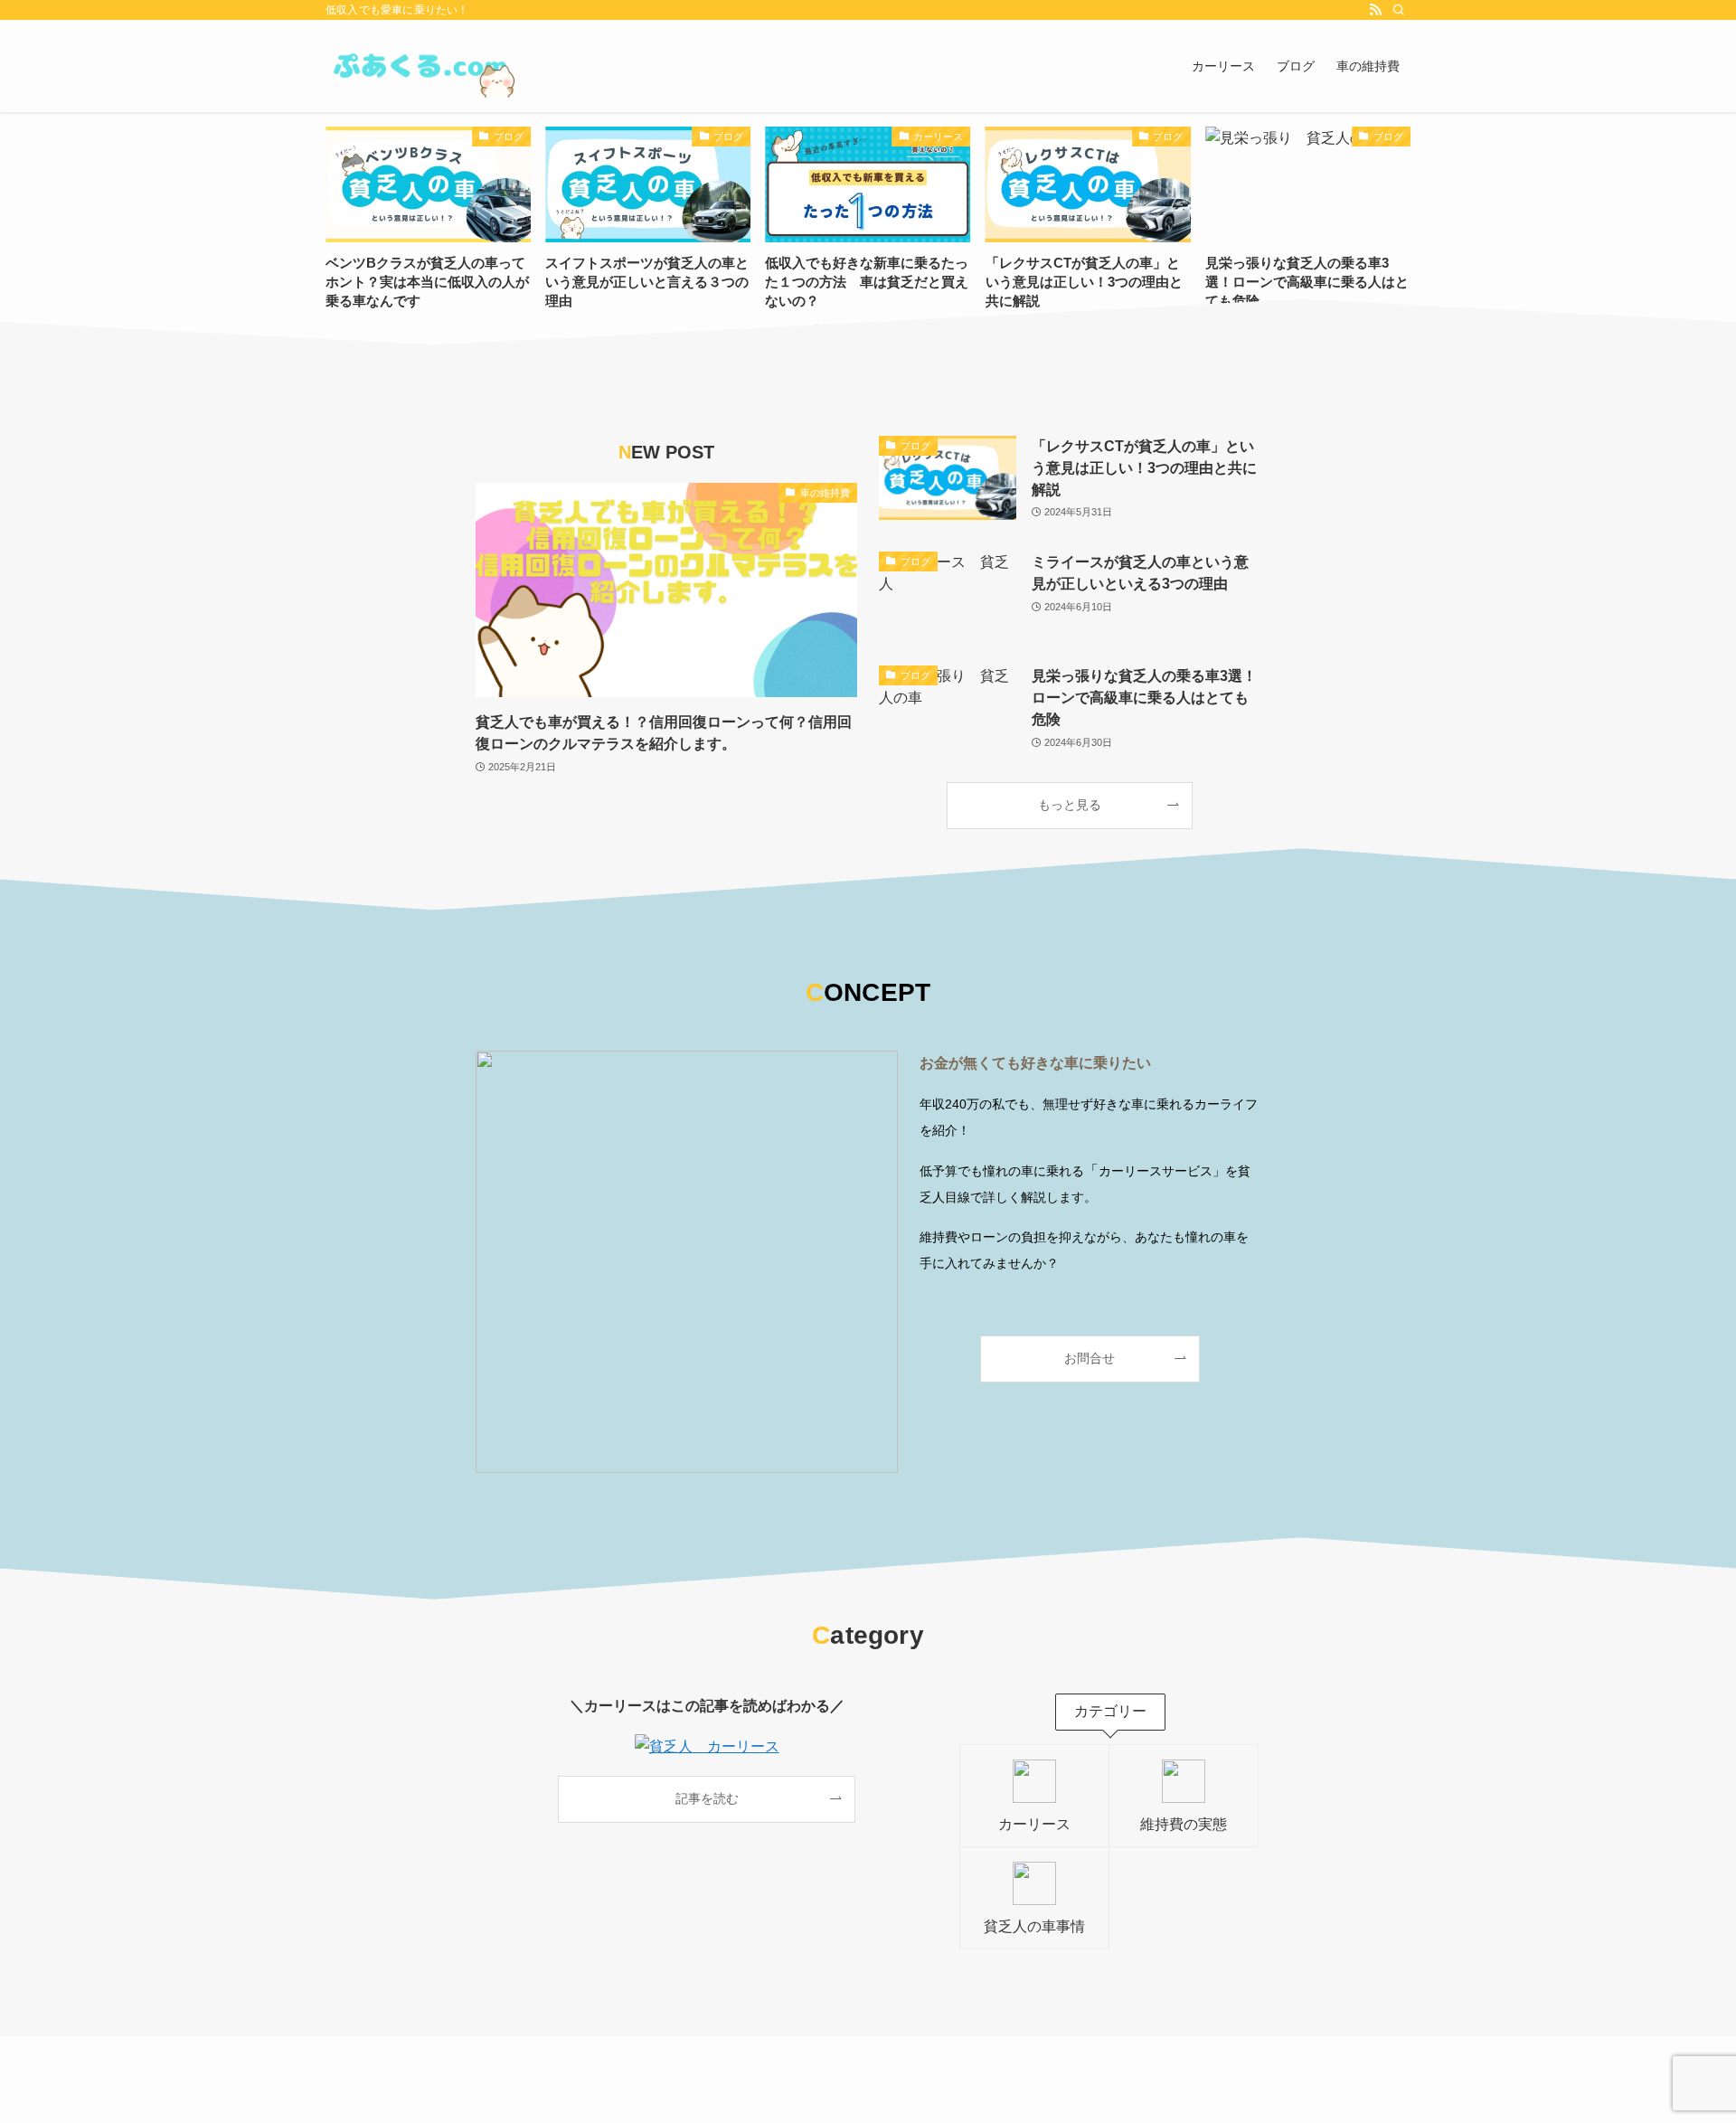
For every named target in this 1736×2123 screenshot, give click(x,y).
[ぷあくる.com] (420, 66)
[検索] (1399, 10)
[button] (817, 328)
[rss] (1375, 10)
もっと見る (1070, 805)
